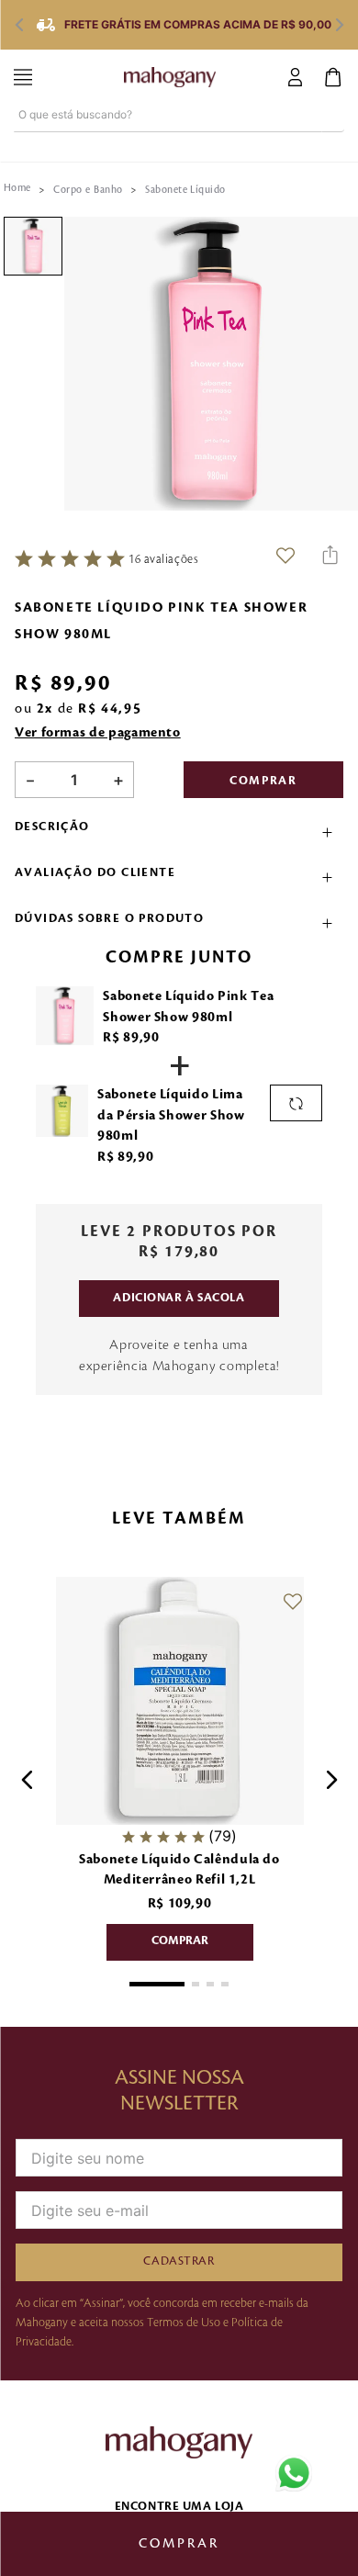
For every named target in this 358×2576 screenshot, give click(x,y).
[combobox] (179, 133)
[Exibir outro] (296, 1103)
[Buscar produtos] (333, 114)
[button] (179, 832)
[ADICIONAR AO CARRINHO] (179, 1942)
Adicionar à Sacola (179, 1298)
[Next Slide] (340, 25)
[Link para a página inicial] (17, 189)
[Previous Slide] (18, 25)
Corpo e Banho (88, 190)
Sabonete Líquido (185, 190)
